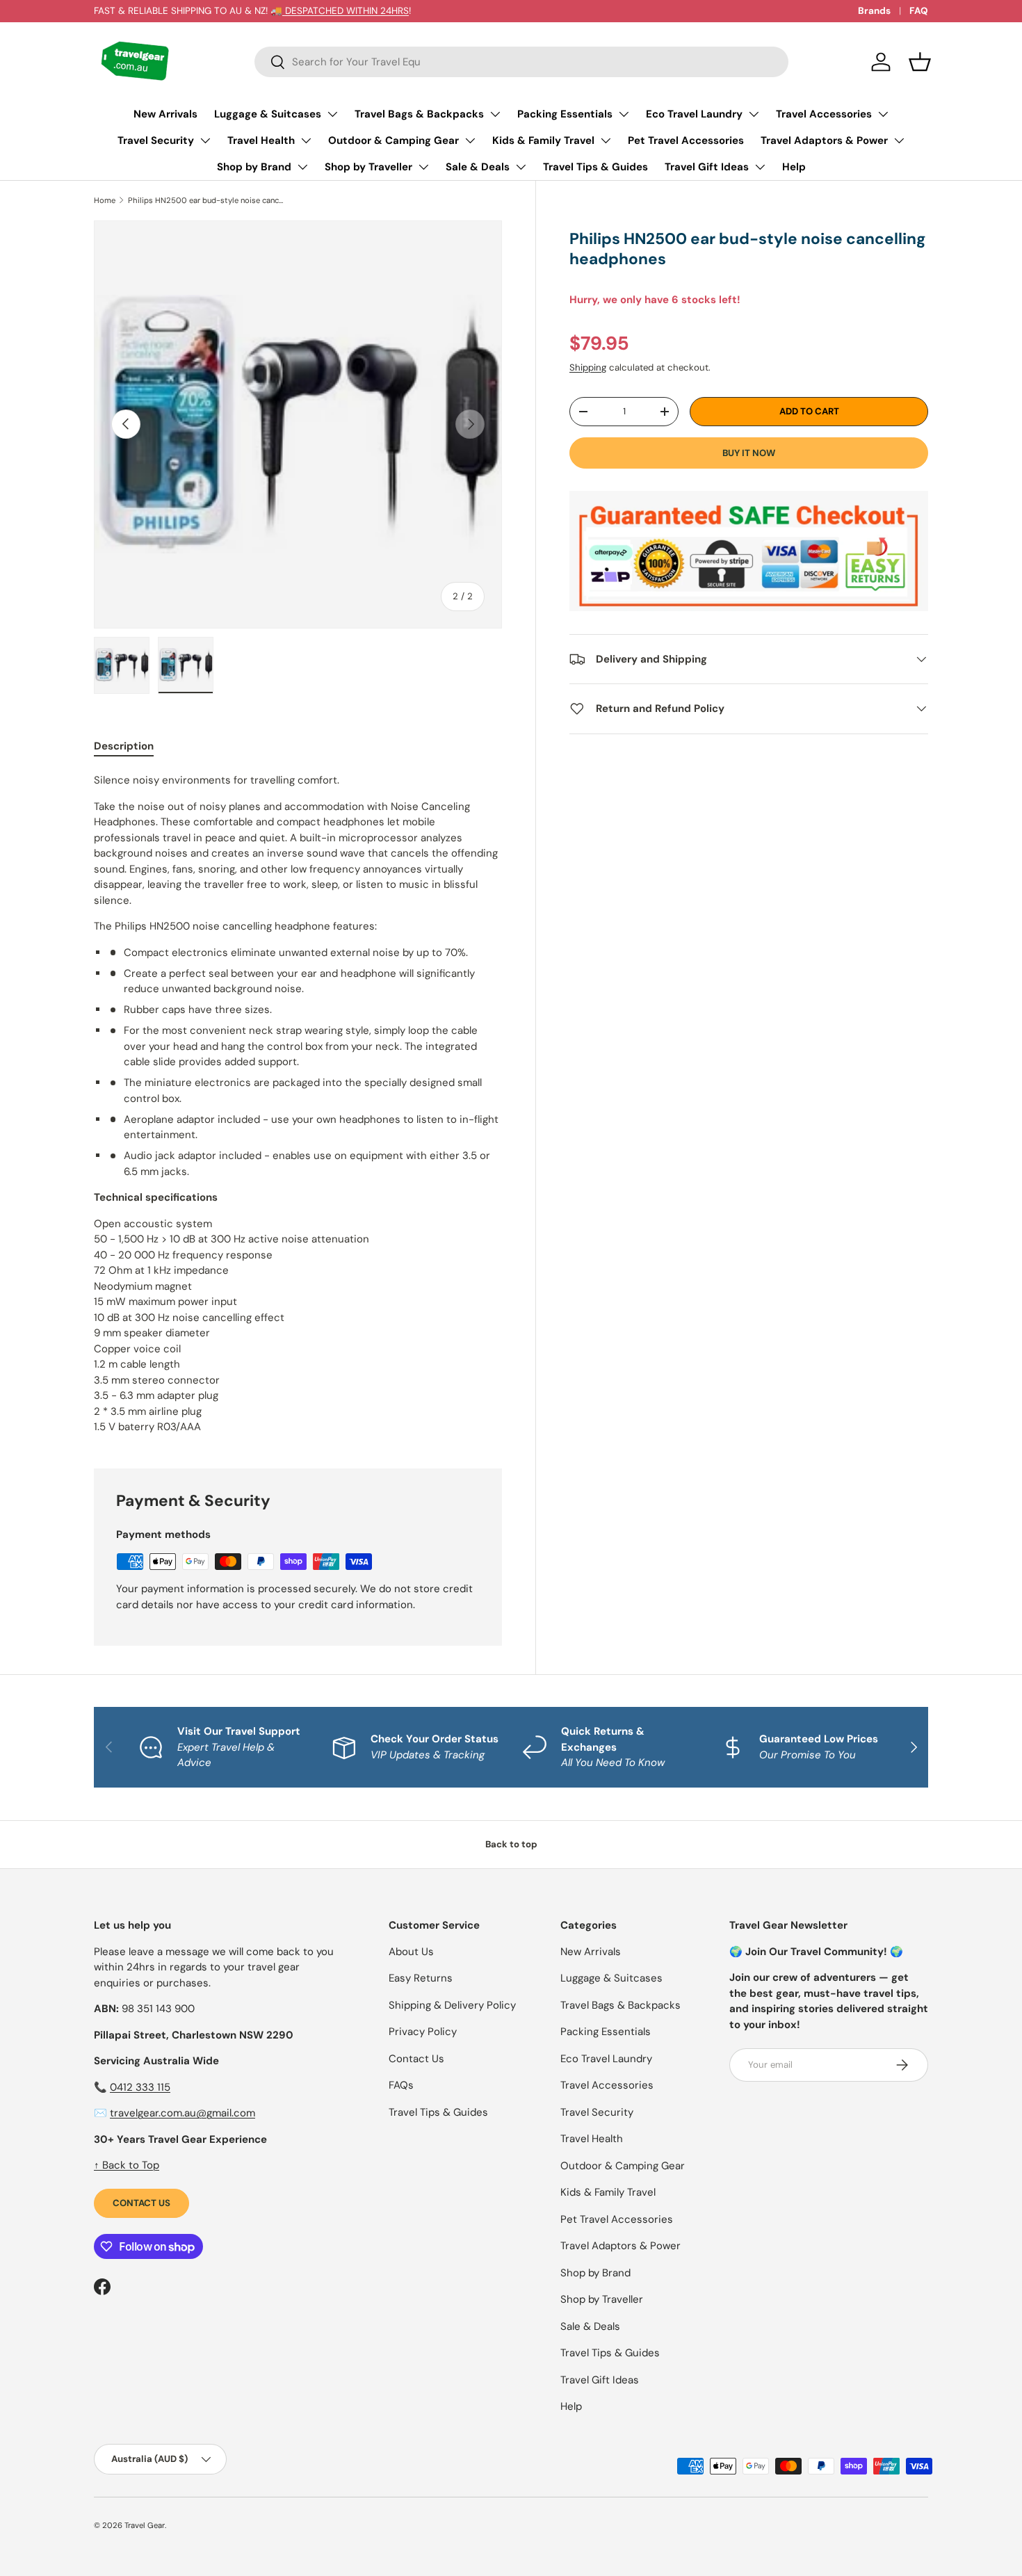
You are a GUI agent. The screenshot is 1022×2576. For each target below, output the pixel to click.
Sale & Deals (478, 167)
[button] (920, 62)
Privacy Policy (423, 2032)
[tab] (124, 746)
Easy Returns (421, 1978)
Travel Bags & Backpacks (419, 114)
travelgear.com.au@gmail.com (182, 2113)
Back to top (511, 1844)
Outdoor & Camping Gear (394, 140)
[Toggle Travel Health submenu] (306, 140)
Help (794, 167)
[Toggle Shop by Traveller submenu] (423, 167)
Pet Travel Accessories (686, 140)
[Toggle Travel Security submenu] (205, 140)
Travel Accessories (824, 114)
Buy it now (749, 452)
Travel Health (261, 140)
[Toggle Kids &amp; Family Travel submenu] (606, 140)
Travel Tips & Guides (595, 167)
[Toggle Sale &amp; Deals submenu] (521, 167)
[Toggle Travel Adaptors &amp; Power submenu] (899, 140)
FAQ (919, 11)
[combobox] (521, 62)
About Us (411, 1952)
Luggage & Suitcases (268, 114)
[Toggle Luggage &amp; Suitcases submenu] (332, 114)
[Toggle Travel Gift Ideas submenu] (760, 167)
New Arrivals (165, 114)
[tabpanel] (298, 1104)
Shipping (588, 367)
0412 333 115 (140, 2087)
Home (105, 200)
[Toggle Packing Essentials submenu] (624, 114)
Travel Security (156, 140)
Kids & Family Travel (543, 140)
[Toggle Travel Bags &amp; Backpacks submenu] (495, 114)
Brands (874, 11)
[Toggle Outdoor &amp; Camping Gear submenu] (470, 140)
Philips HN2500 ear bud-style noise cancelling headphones (206, 200)
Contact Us (141, 2203)
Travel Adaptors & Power (824, 140)
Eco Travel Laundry (694, 114)
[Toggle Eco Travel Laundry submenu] (754, 114)
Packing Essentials (565, 114)
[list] (298, 424)
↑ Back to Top (127, 2165)
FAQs (401, 2085)
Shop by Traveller (368, 167)
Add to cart (809, 411)
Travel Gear (145, 2525)
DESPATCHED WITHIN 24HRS (346, 11)
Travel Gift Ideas (707, 167)
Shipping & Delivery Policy (452, 2005)
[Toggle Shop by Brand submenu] (302, 167)
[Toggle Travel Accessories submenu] (883, 114)
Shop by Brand (254, 167)
